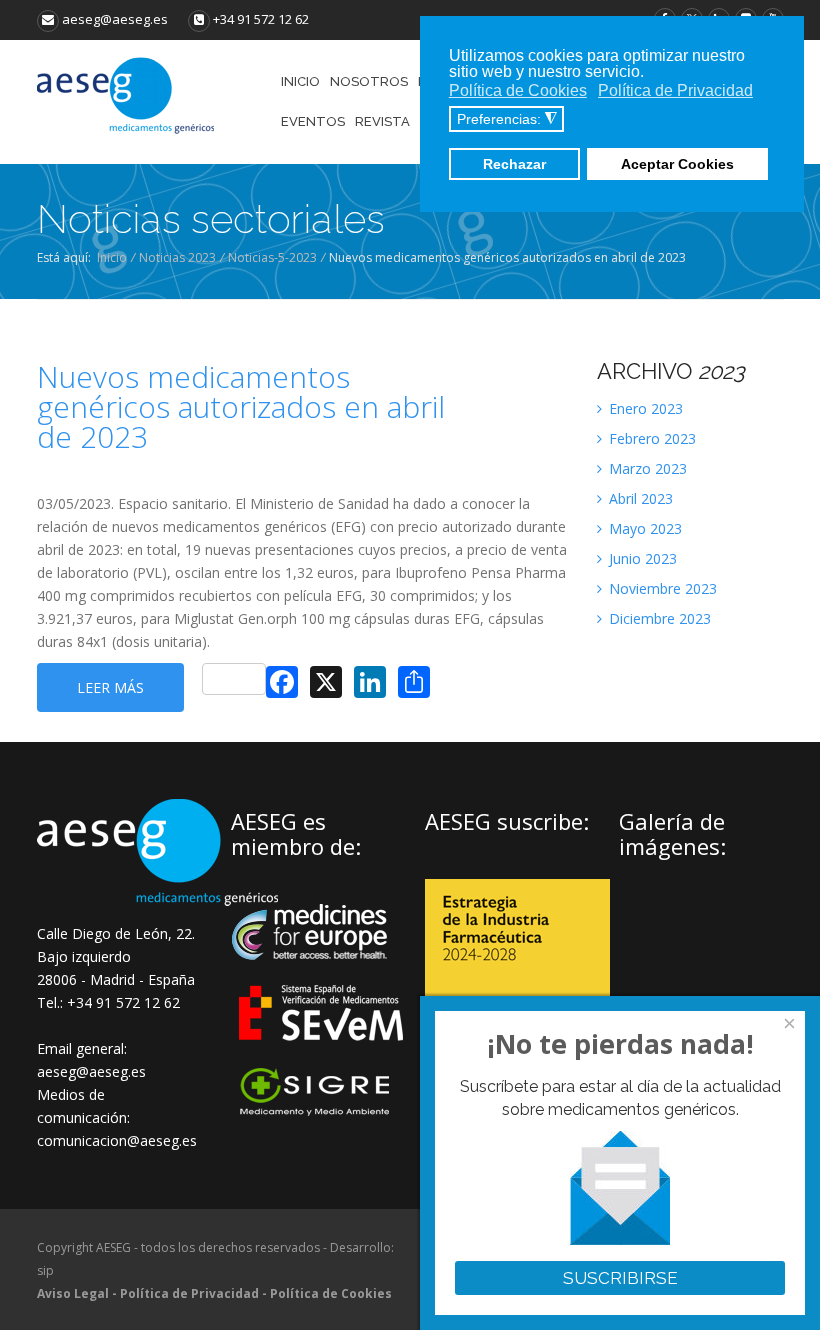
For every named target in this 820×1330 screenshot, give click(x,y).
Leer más (110, 687)
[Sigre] (322, 1113)
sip (45, 1270)
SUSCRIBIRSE (620, 1278)
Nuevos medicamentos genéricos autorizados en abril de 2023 (241, 407)
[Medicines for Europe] (322, 973)
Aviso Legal (73, 1293)
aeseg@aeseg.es (113, 19)
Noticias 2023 (177, 257)
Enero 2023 (644, 408)
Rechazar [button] (514, 164)
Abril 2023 (639, 498)
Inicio (112, 257)
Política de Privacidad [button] (675, 90)
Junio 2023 (641, 558)
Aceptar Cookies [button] (677, 164)
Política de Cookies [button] (518, 90)
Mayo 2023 (643, 528)
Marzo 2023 (646, 468)
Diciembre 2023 (658, 618)
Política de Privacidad (189, 1293)
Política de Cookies (331, 1293)
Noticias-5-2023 (272, 257)
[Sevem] (322, 1053)
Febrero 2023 (650, 438)
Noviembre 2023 (661, 588)
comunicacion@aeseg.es (117, 1140)
